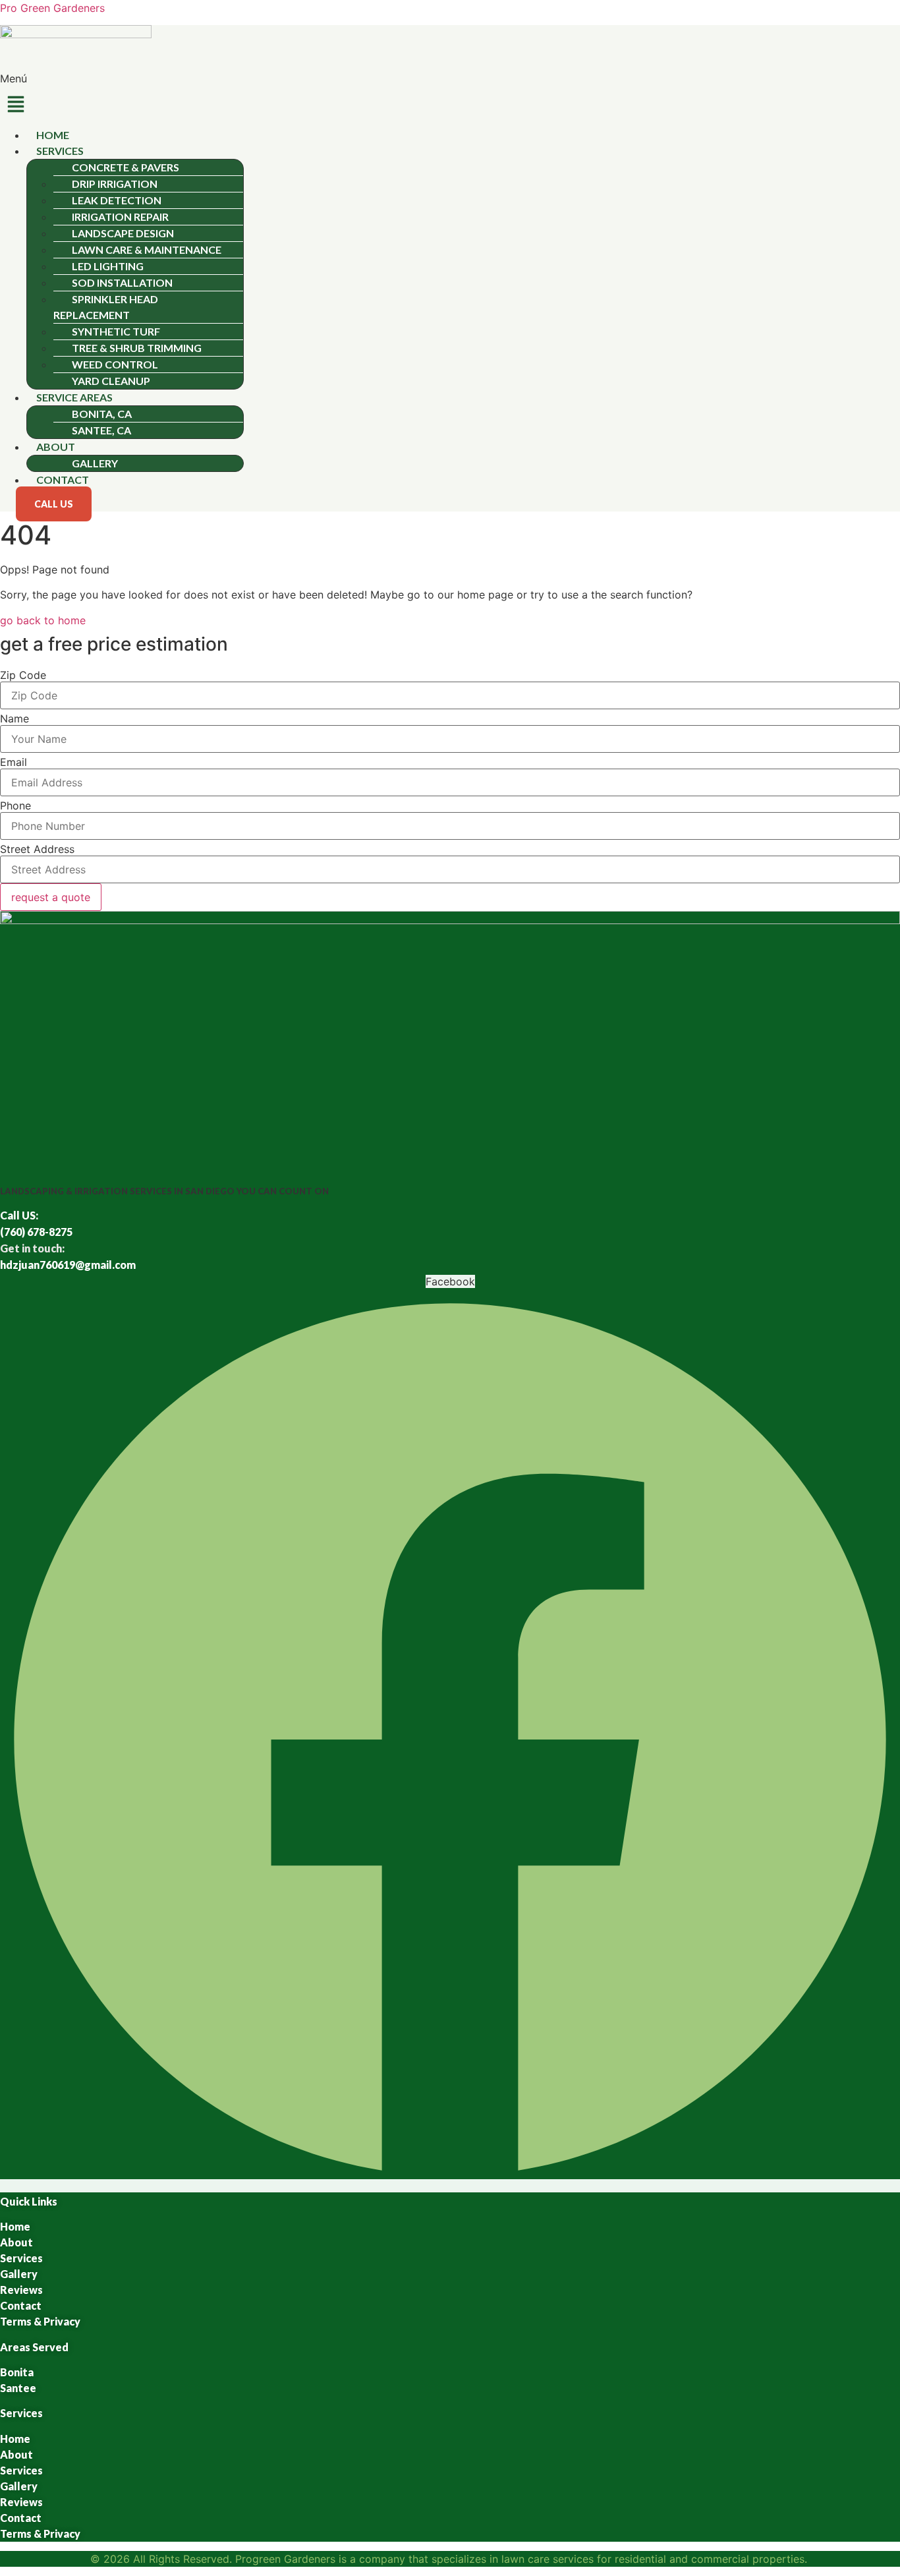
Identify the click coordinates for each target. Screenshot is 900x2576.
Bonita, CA (102, 414)
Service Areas (74, 397)
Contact (63, 480)
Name (14, 718)
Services (60, 151)
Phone (15, 805)
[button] (450, 99)
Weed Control (115, 364)
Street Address (37, 849)
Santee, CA (101, 430)
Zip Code (23, 675)
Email (14, 762)
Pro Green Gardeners (52, 8)
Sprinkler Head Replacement (106, 307)
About (56, 447)
